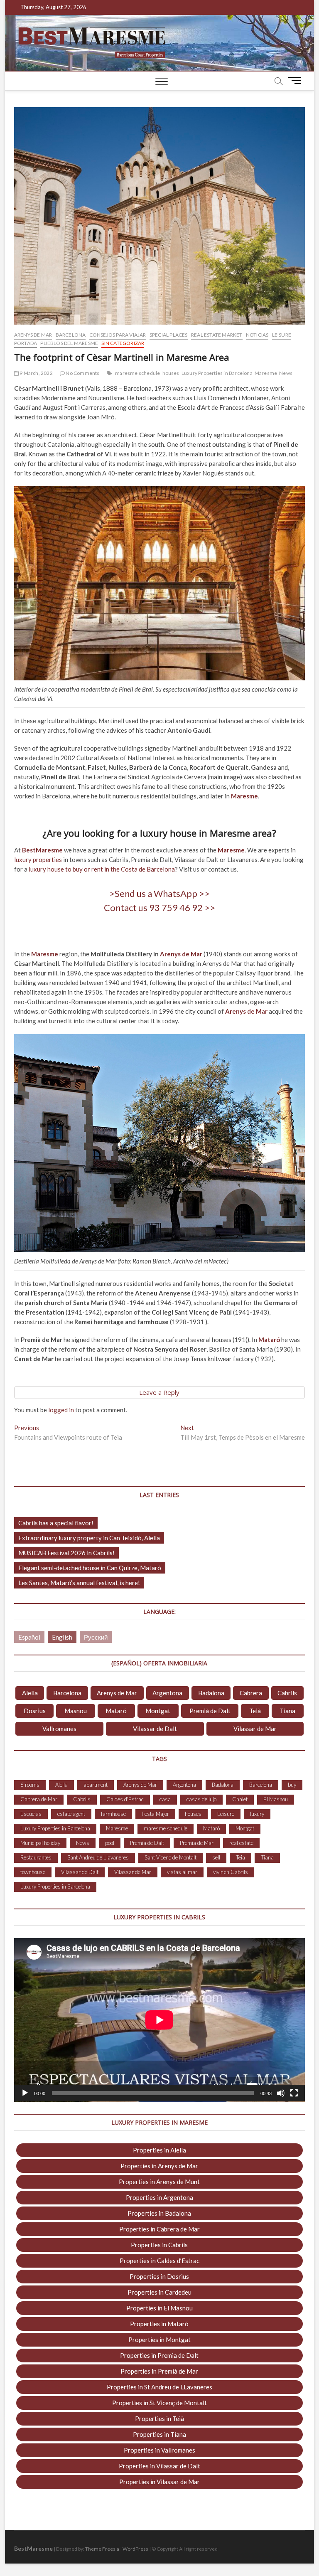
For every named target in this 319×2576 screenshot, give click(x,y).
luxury (257, 1814)
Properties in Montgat (159, 2340)
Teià (255, 1711)
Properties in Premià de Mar (159, 2371)
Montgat (158, 1711)
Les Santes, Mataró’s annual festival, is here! (79, 1583)
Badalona (211, 1693)
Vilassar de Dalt (155, 1729)
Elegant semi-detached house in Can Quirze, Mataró (90, 1568)
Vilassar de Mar (255, 1729)
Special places (169, 335)
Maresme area (241, 833)
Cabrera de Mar (39, 1799)
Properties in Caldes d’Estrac (159, 2261)
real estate (241, 1843)
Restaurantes (36, 1857)
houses (171, 373)
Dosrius (35, 1711)
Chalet (240, 1799)
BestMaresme (42, 850)
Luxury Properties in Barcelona (217, 373)
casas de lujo (201, 1799)
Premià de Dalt (210, 1711)
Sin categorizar (123, 343)
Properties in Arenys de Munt (159, 2182)
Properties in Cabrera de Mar (159, 2229)
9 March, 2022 (36, 373)
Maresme (266, 373)
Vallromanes (59, 1729)
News (286, 373)
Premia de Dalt (147, 1843)
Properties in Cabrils (159, 2245)
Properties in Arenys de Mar (159, 2166)
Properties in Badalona (159, 2213)
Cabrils (287, 1693)
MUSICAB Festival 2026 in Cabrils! (66, 1553)
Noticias (257, 335)
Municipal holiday (40, 1843)
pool (110, 1843)
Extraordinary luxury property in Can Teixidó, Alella (89, 1538)
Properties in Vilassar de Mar (159, 2482)
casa (165, 1799)
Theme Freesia (102, 2549)
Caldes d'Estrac (125, 1799)
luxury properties (38, 859)
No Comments (82, 373)
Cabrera (251, 1693)
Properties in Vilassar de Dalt (159, 2466)
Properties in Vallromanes (159, 2450)
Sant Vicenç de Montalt (171, 1857)
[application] (159, 2020)
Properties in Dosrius (159, 2276)
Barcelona (71, 335)
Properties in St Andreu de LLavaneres (159, 2387)
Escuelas (31, 1814)
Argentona (167, 1693)
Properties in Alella (159, 2150)
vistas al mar (182, 1872)
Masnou (76, 1711)
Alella (30, 1693)
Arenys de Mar (33, 335)
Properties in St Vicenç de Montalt (159, 2403)
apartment (96, 1785)
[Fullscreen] (294, 2093)
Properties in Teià (159, 2418)
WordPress (135, 2549)
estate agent (71, 1814)
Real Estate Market (217, 335)
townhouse (33, 1872)
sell (216, 1857)
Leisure (282, 335)
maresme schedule (137, 373)
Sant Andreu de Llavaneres (98, 1857)
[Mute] (281, 2093)
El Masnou (276, 1799)
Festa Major (155, 1814)
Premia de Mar (197, 1843)
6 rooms (30, 1785)
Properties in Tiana (159, 2434)
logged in (61, 1410)
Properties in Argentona (159, 2197)
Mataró (116, 1711)
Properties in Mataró (159, 2324)
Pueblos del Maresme (69, 343)
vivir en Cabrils (231, 1872)
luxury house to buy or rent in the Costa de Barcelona (102, 869)
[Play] (25, 2093)
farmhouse (113, 1814)
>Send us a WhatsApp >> (159, 893)
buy (292, 1785)
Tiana (287, 1711)
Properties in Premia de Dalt (159, 2355)
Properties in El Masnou (159, 2308)
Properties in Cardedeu (159, 2292)
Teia (240, 1857)
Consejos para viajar (118, 335)
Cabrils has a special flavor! (56, 1523)
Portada (26, 343)
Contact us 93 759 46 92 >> (159, 908)
